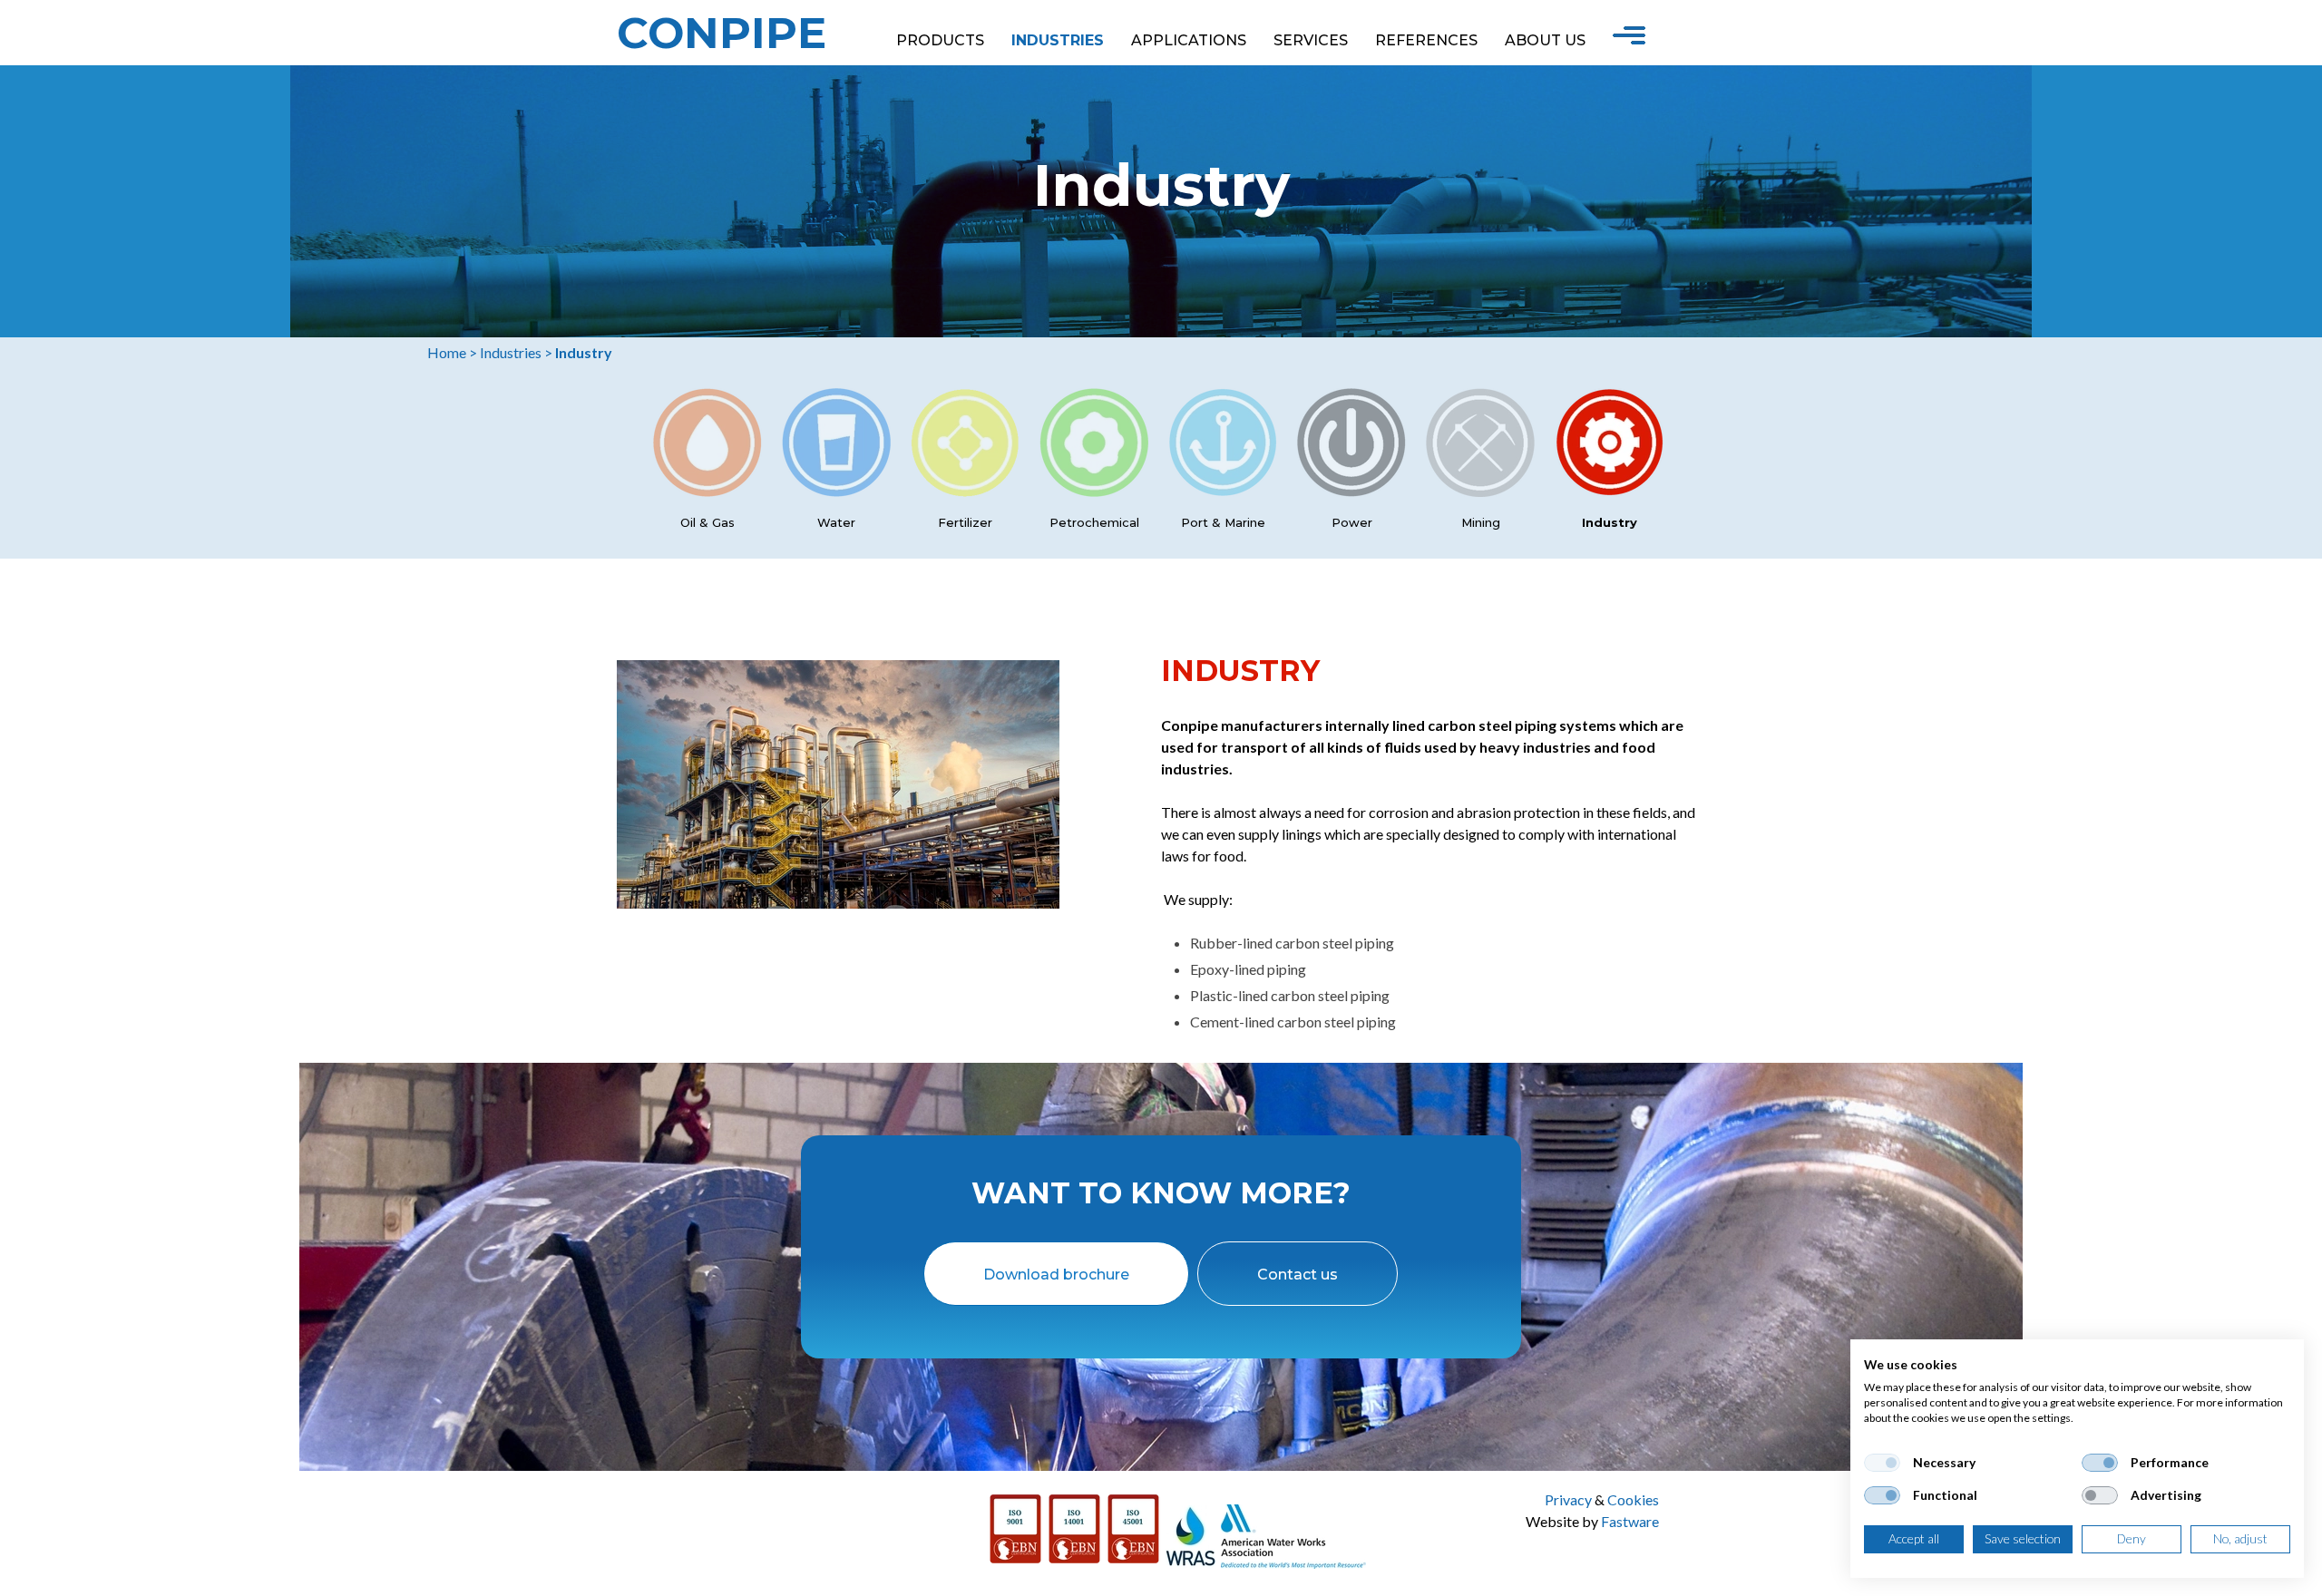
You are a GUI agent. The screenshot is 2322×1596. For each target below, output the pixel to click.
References (1426, 40)
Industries (1058, 40)
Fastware (1630, 1521)
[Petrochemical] (1094, 491)
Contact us (1298, 1275)
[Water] (836, 491)
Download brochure (1056, 1275)
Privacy (1568, 1499)
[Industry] (1609, 491)
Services (1311, 40)
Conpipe (722, 33)
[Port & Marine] (1223, 491)
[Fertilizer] (965, 491)
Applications (1189, 40)
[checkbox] (1882, 1463)
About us (1545, 40)
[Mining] (1480, 491)
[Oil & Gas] (707, 491)
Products (940, 40)
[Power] (1351, 491)
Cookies (1633, 1499)
